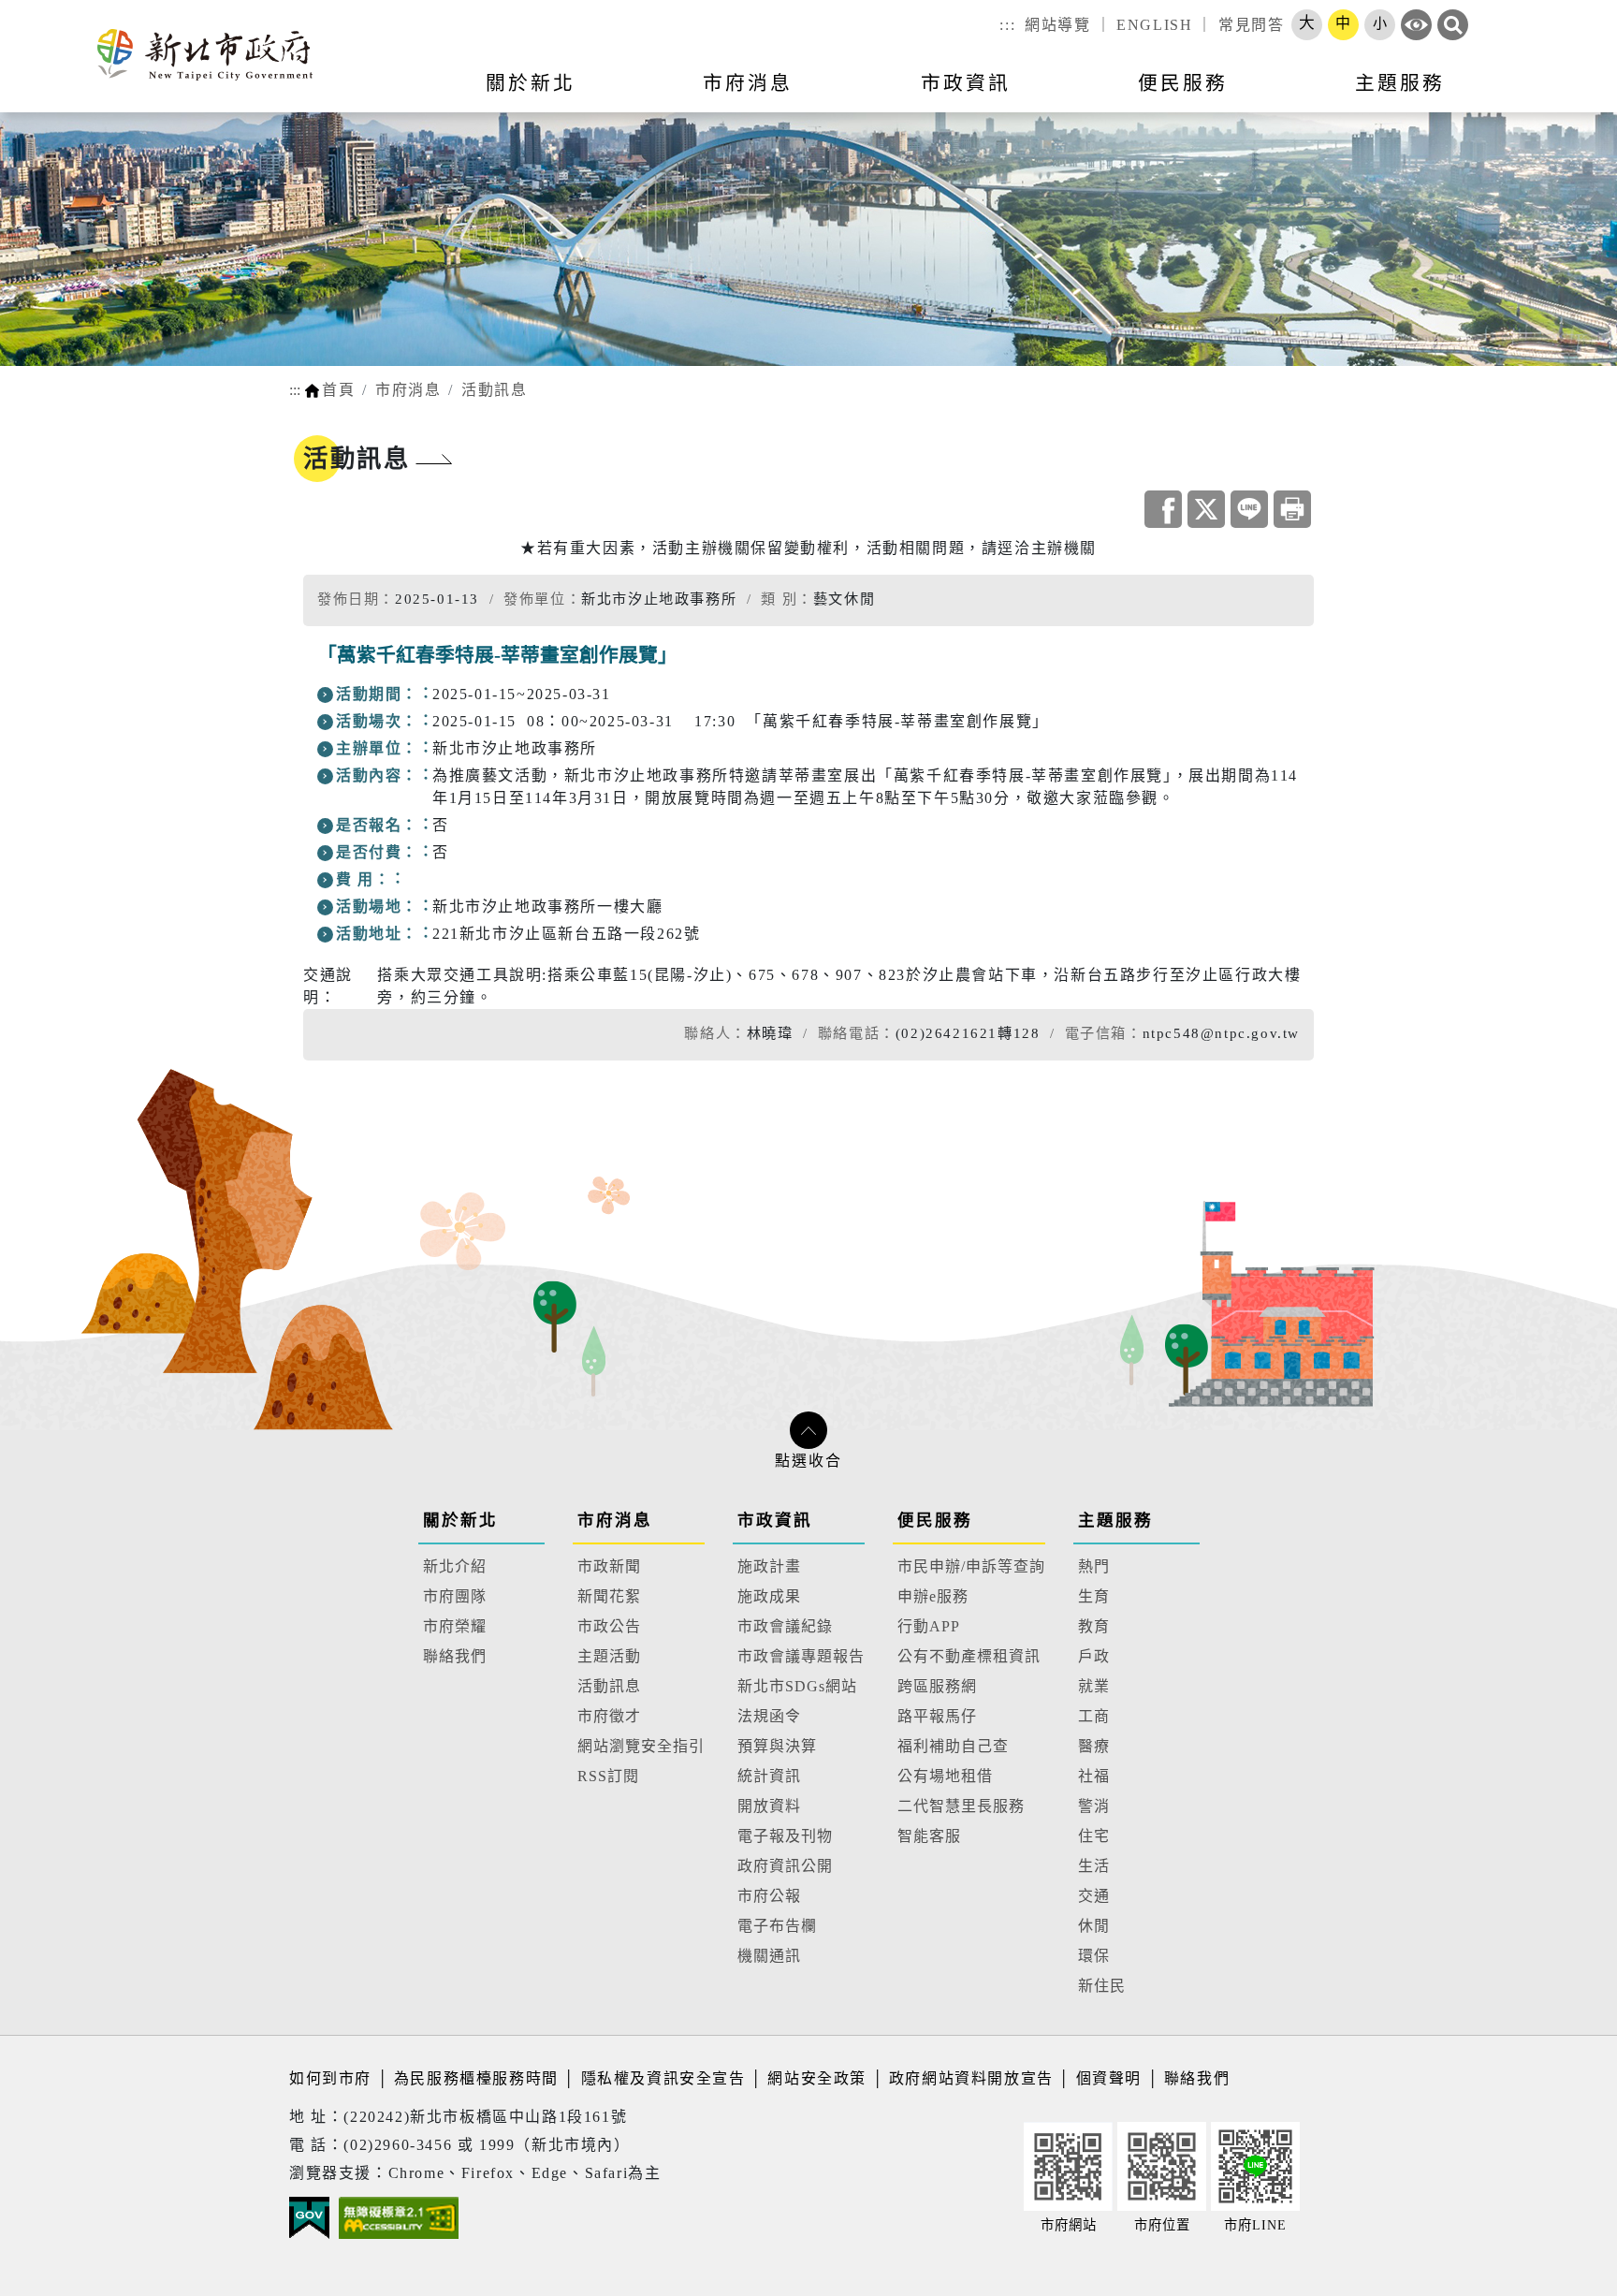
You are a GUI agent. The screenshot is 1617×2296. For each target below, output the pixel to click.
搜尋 (1453, 25)
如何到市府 (333, 2078)
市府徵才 (609, 1716)
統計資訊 (769, 1776)
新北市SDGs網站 (797, 1686)
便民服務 (935, 1520)
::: (1007, 25)
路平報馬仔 (937, 1716)
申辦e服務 (933, 1596)
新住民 (1102, 1986)
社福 (1094, 1776)
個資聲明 (1109, 2078)
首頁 (338, 390)
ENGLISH (1154, 25)
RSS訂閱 (608, 1776)
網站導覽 (1057, 25)
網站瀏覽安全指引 (641, 1746)
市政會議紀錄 (785, 1626)
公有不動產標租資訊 (969, 1656)
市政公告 (609, 1626)
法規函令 (769, 1716)
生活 (1094, 1866)
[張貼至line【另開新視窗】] (1249, 509)
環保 (1094, 1956)
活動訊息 (494, 390)
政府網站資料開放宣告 (971, 2078)
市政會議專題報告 (801, 1656)
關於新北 (460, 1520)
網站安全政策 (817, 2078)
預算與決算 (777, 1746)
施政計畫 (769, 1566)
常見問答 (1251, 25)
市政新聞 (609, 1566)
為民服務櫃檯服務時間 (476, 2078)
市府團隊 (455, 1596)
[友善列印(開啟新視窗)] (1292, 509)
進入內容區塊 (50, 11)
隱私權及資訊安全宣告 (663, 2078)
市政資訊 (775, 1520)
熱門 (1094, 1566)
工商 (1094, 1716)
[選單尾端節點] (1572, 95)
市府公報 (769, 1896)
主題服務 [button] (1400, 83)
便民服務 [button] (1183, 83)
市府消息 (408, 390)
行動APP (929, 1626)
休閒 (1094, 1926)
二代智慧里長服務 (961, 1806)
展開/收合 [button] (808, 1430)
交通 (1094, 1896)
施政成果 (769, 1596)
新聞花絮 (609, 1596)
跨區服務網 (937, 1686)
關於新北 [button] (531, 83)
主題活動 (609, 1656)
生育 (1094, 1596)
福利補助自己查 (953, 1746)
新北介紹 (455, 1566)
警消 (1094, 1806)
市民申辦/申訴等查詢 (971, 1566)
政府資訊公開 (785, 1866)
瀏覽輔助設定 (1416, 25)
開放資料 (769, 1806)
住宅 (1094, 1836)
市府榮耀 (455, 1626)
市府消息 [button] (748, 83)
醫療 (1094, 1746)
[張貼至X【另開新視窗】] (1206, 509)
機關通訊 (769, 1956)
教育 (1094, 1626)
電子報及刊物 (785, 1836)
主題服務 (1115, 1520)
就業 (1094, 1686)
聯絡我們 (455, 1656)
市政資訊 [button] (966, 83)
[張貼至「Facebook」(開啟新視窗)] (1163, 509)
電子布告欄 (777, 1926)
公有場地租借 (945, 1776)
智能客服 (929, 1836)
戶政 (1094, 1656)
